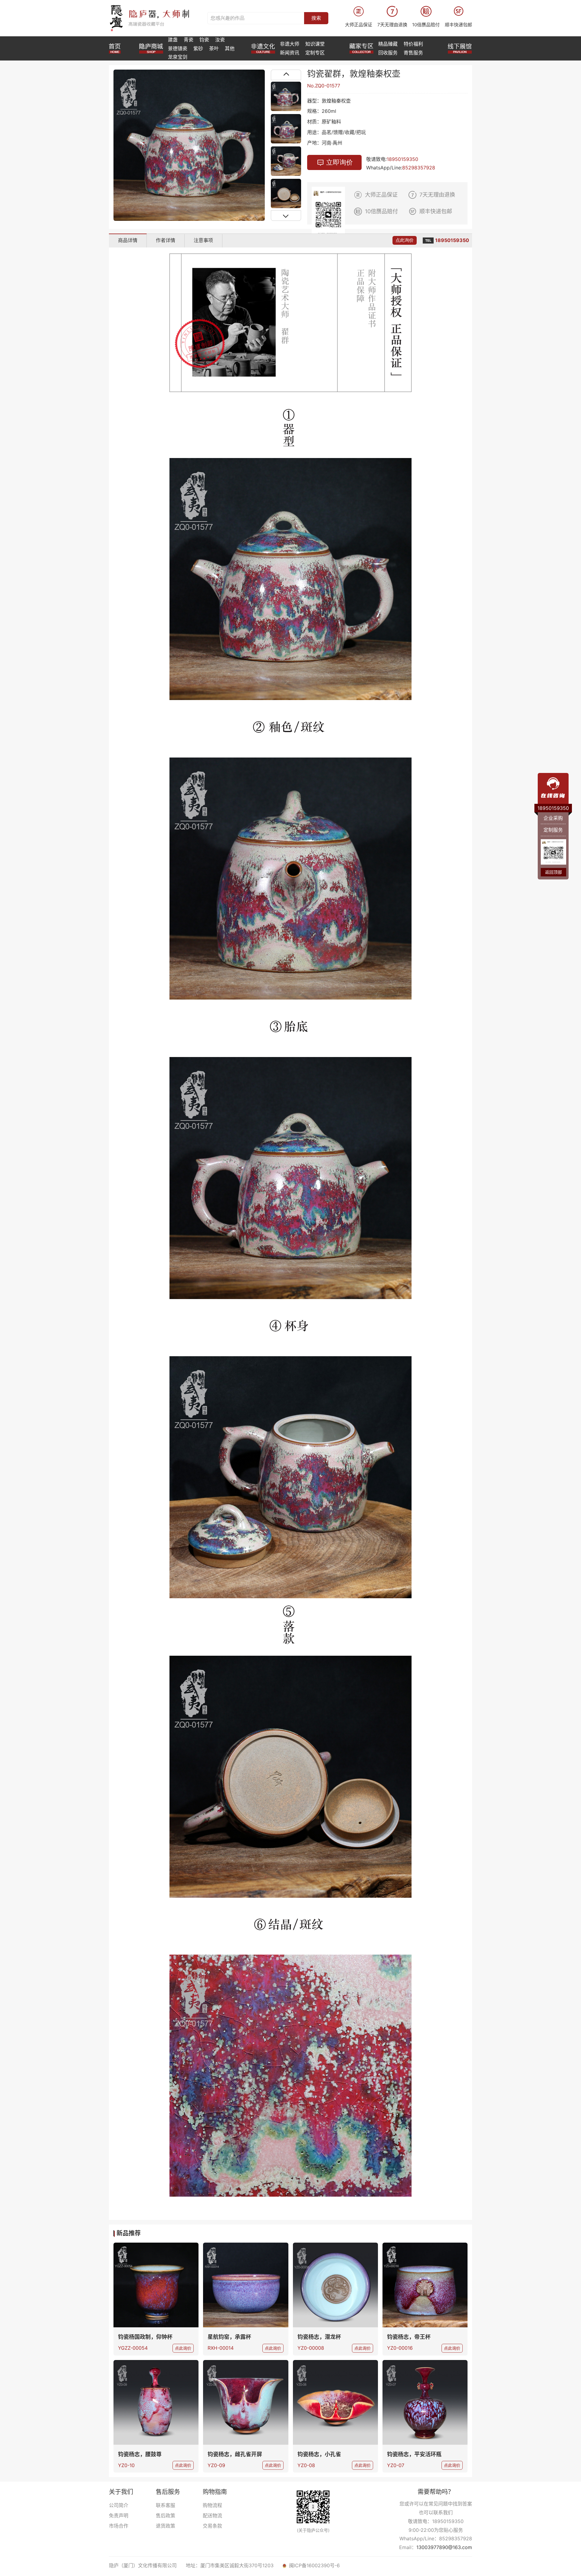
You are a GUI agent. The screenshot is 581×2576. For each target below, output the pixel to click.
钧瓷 (204, 40)
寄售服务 (413, 53)
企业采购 (553, 818)
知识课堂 (315, 44)
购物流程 (212, 2505)
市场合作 (119, 2526)
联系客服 (166, 2505)
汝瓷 (220, 40)
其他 (230, 48)
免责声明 (119, 2515)
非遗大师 (290, 44)
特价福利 (413, 44)
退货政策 (166, 2526)
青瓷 (189, 40)
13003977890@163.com (444, 2547)
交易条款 (212, 2526)
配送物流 (212, 2515)
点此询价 (405, 240)
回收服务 (388, 53)
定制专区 (315, 53)
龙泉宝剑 (178, 57)
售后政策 (166, 2515)
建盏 (173, 40)
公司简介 (119, 2505)
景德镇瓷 (178, 48)
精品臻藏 (388, 44)
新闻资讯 (290, 53)
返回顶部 (553, 872)
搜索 (316, 18)
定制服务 (553, 830)
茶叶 (214, 48)
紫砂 (198, 48)
